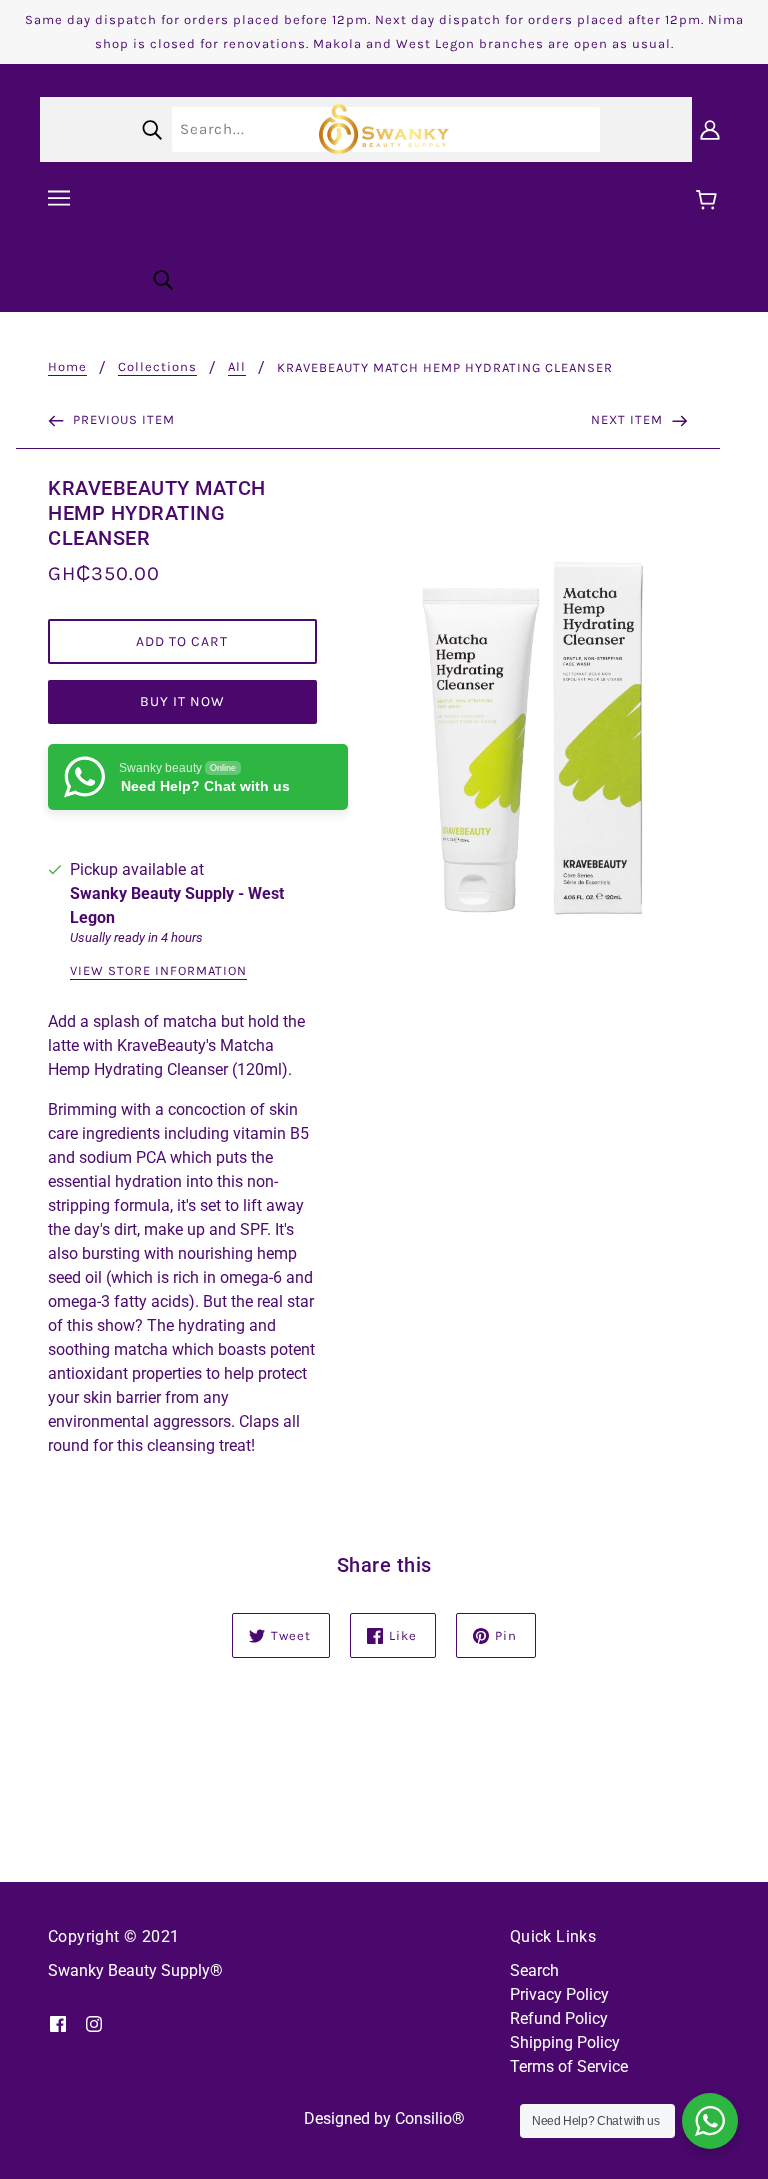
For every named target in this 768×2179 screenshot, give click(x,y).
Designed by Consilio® (384, 2118)
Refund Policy (559, 2018)
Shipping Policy (565, 2042)
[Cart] (709, 201)
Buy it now (182, 701)
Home (67, 367)
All (237, 367)
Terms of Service (569, 2066)
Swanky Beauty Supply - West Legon (177, 905)
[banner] (384, 127)
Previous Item (122, 419)
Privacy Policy (559, 1994)
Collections (157, 367)
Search (534, 1970)
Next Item (629, 419)
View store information (158, 971)
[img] (58, 2023)
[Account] (710, 129)
